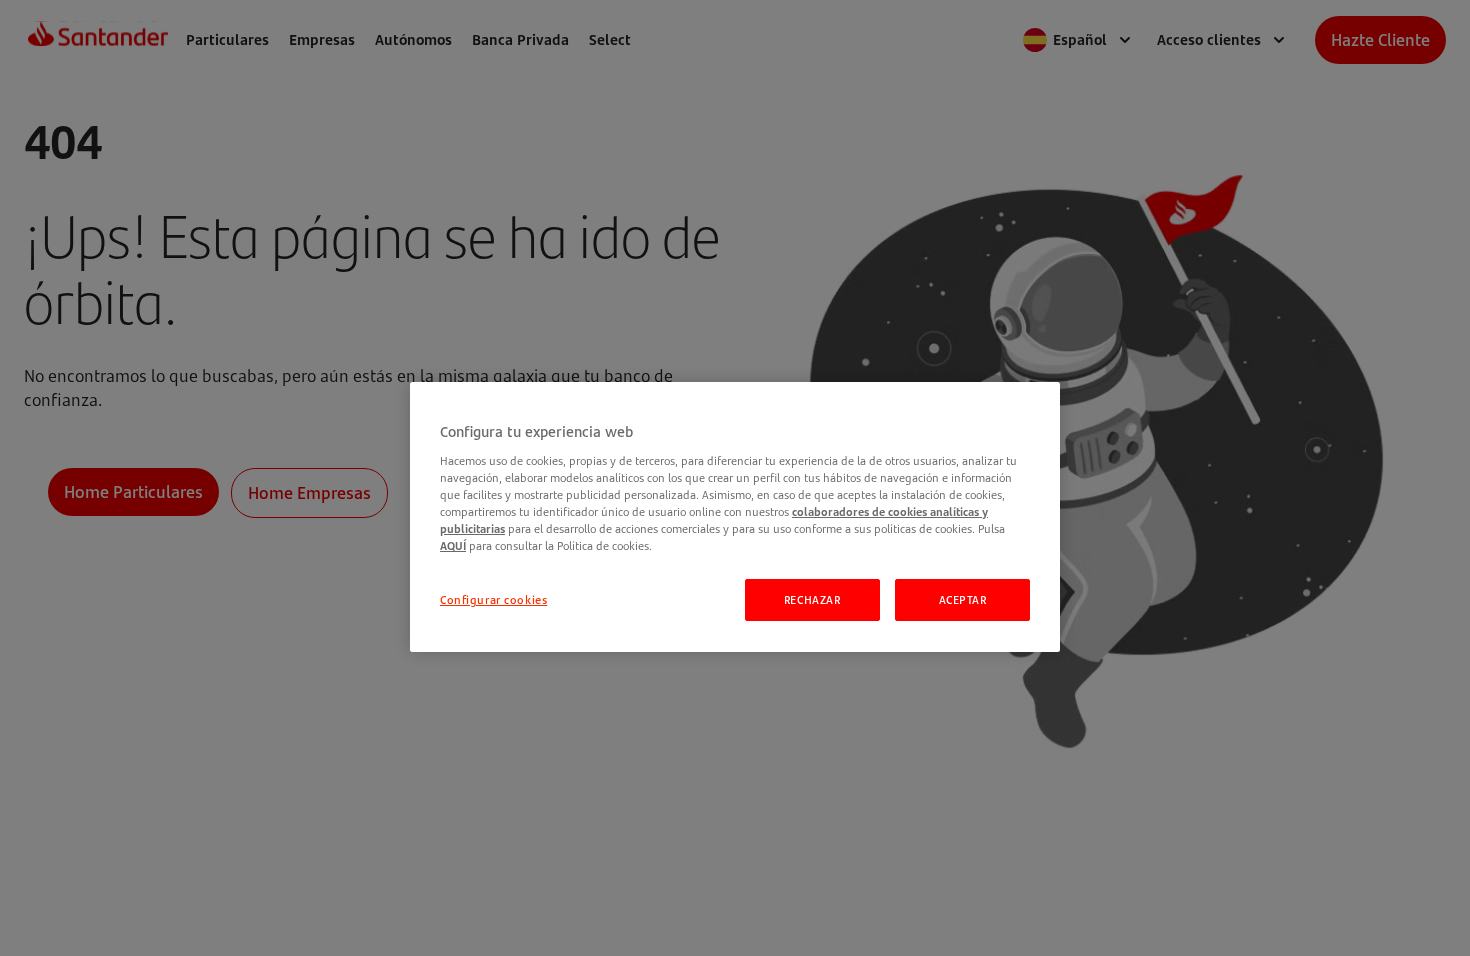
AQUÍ (453, 545)
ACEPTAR (963, 599)
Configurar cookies (493, 599)
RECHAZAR (812, 599)
